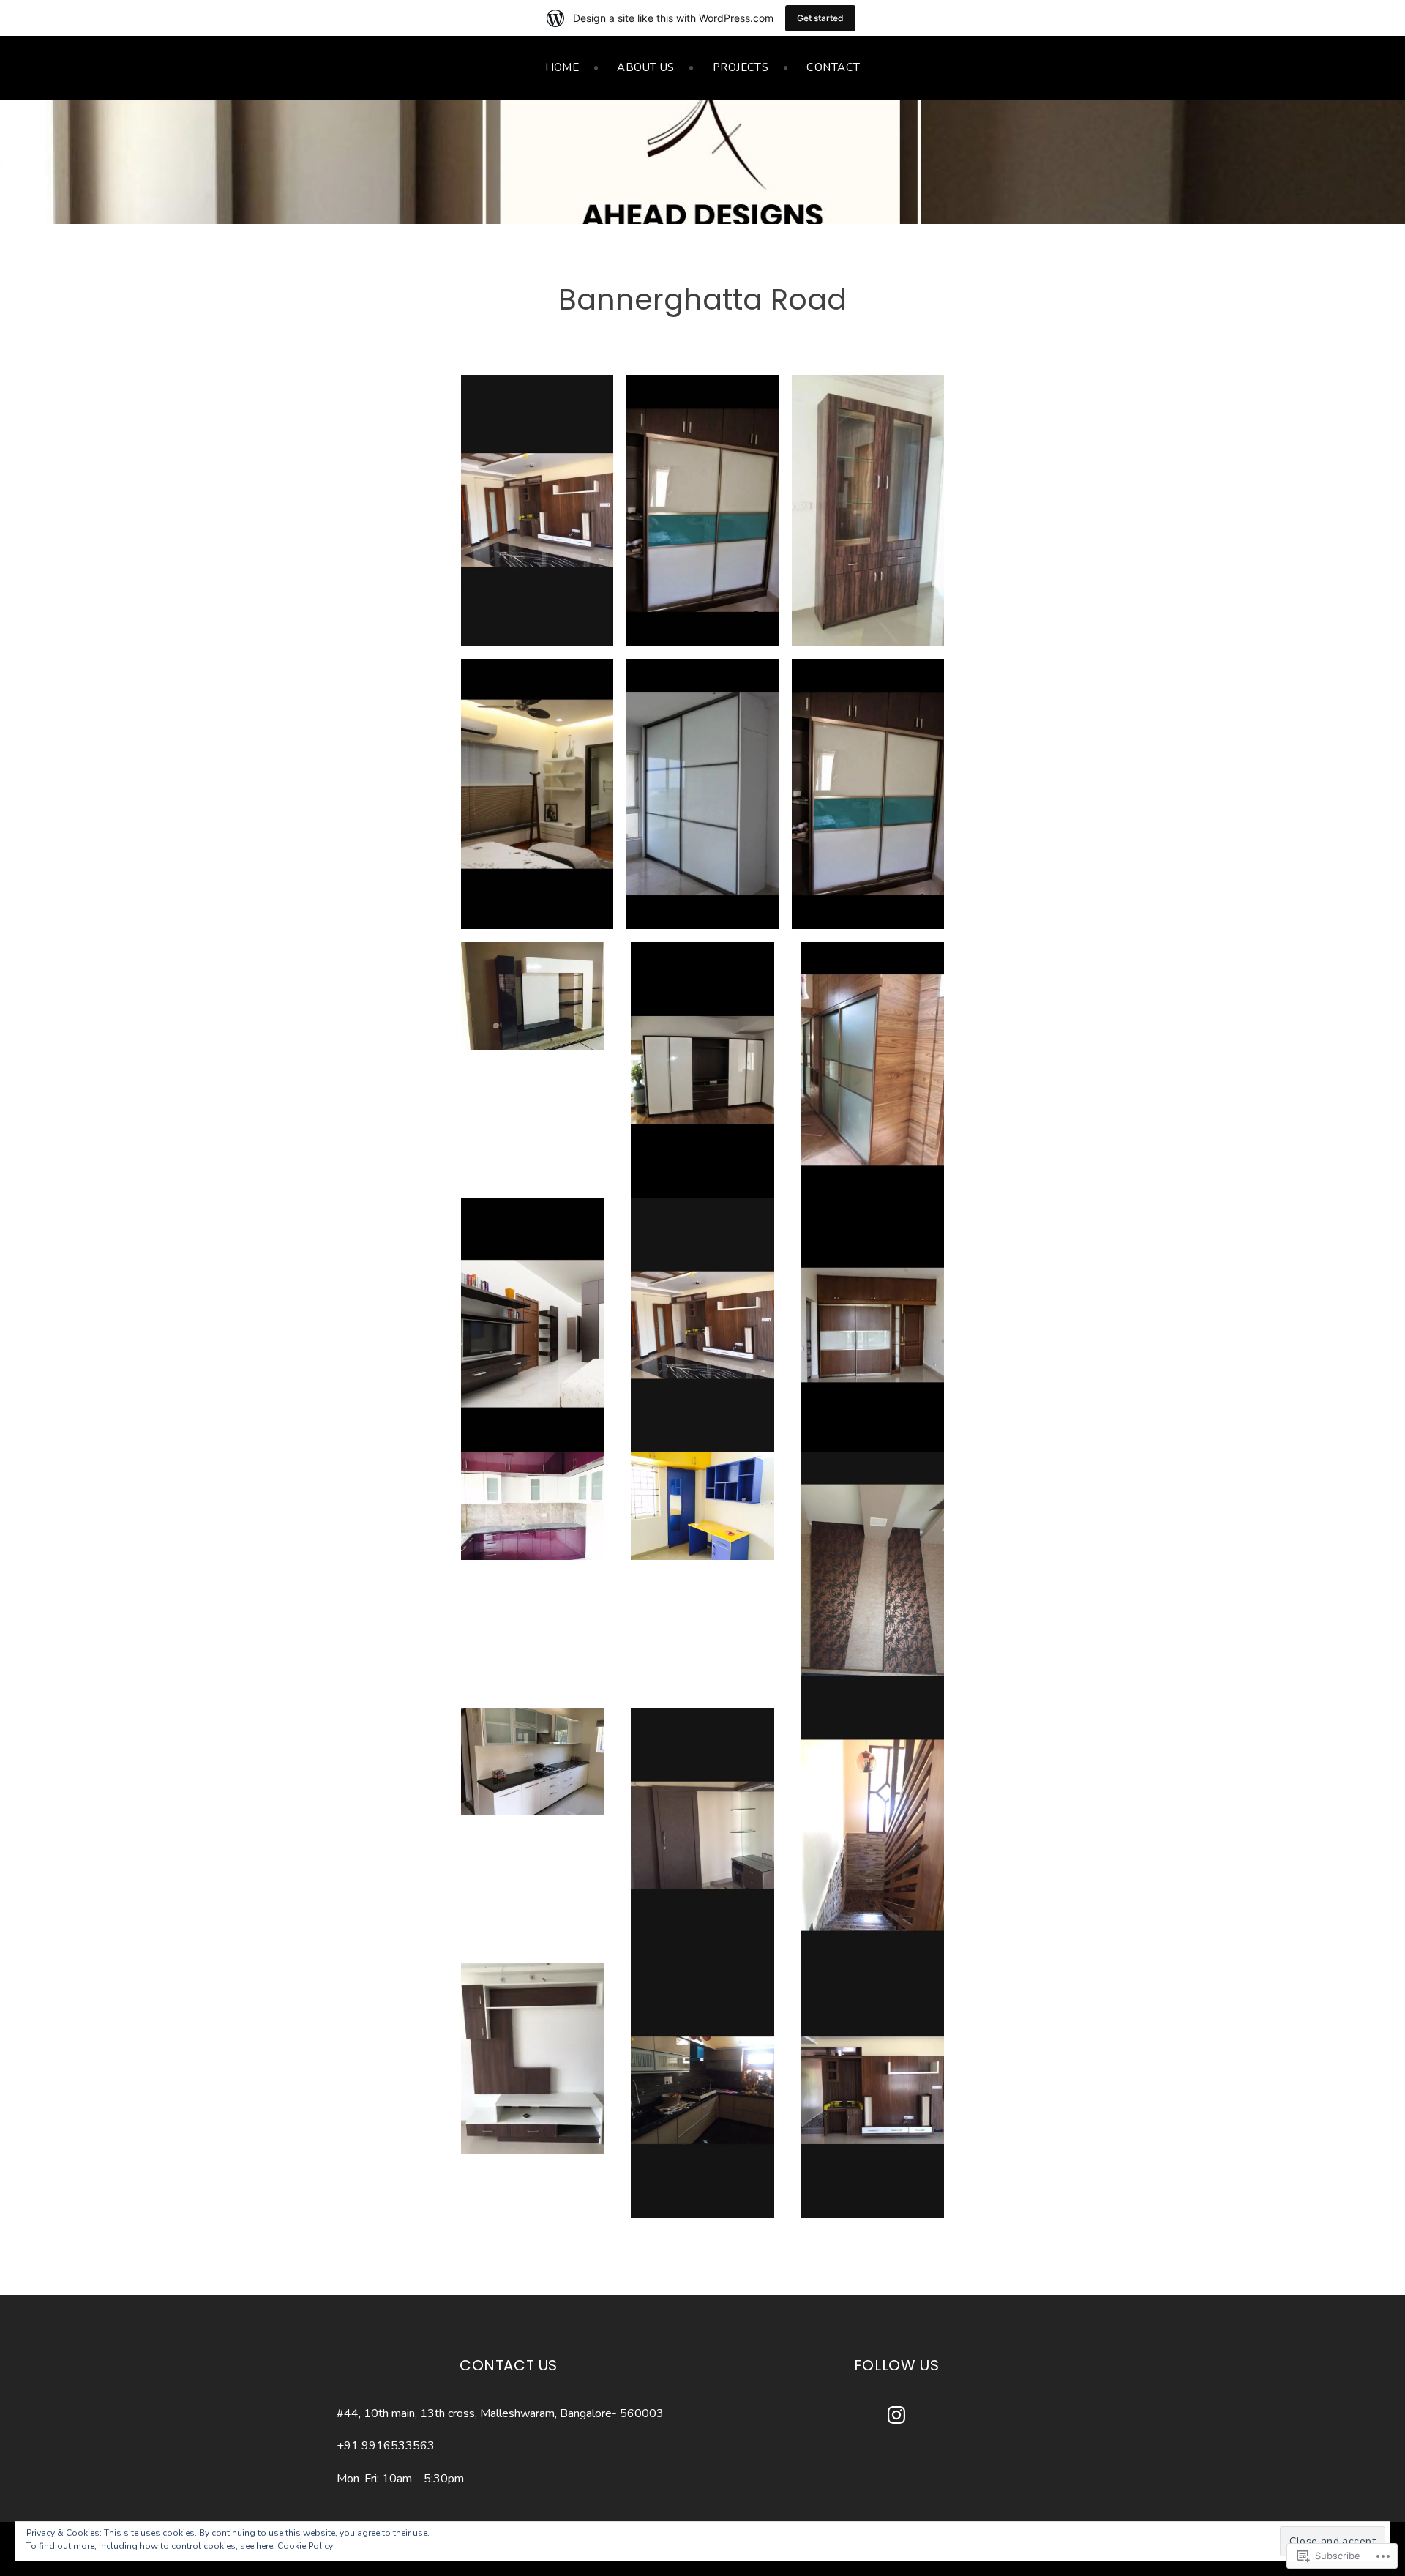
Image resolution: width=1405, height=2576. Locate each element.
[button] (537, 510)
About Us (646, 67)
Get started (820, 18)
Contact (833, 67)
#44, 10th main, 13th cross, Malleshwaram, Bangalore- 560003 (500, 2413)
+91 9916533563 (386, 2446)
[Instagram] (896, 2415)
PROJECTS (741, 67)
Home (562, 67)
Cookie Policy (305, 2546)
